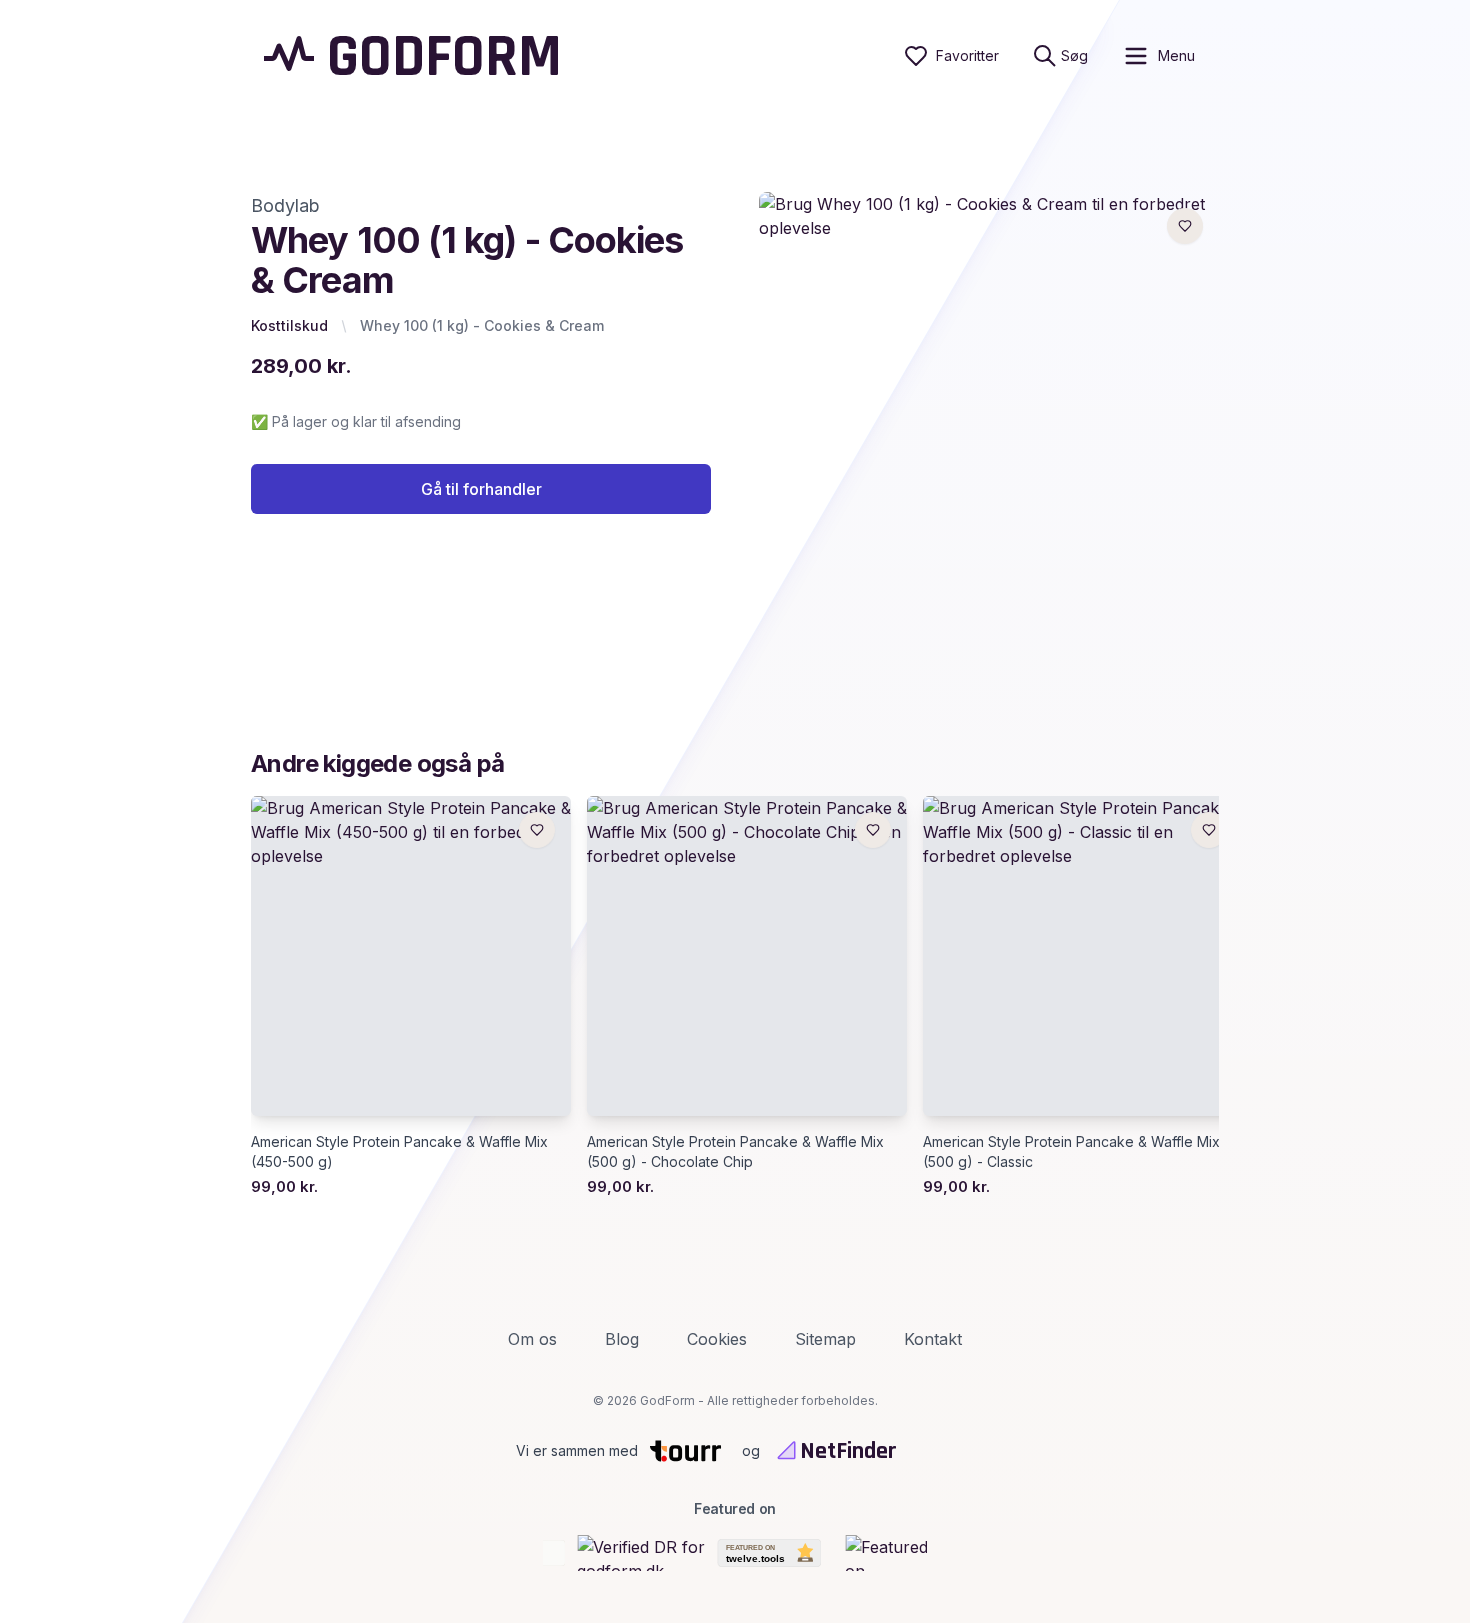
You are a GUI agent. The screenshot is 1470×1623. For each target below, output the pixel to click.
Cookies (717, 1339)
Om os (532, 1339)
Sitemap (825, 1339)
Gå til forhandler (481, 489)
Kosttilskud (289, 325)
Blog (622, 1339)
